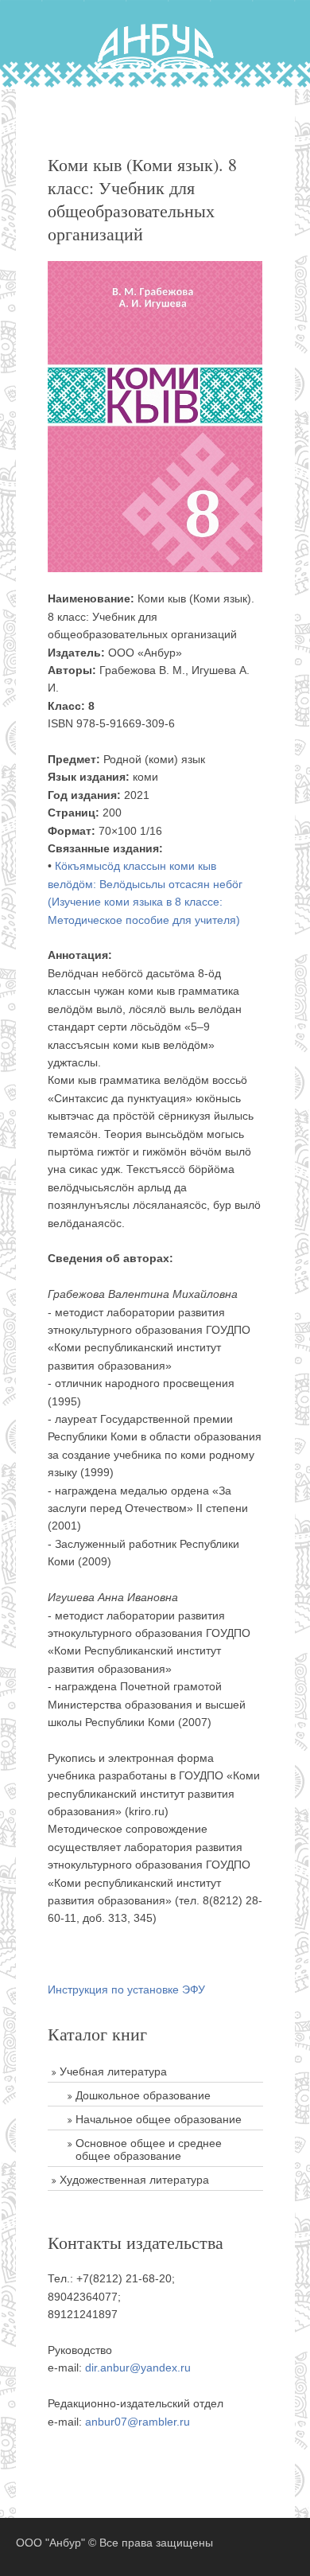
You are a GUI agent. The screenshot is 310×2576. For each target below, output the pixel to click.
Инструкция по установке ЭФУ (126, 1989)
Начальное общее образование (159, 2119)
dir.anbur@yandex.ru (138, 2368)
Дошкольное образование (143, 2095)
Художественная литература (134, 2180)
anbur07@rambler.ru (138, 2422)
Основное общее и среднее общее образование (149, 2149)
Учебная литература (113, 2071)
